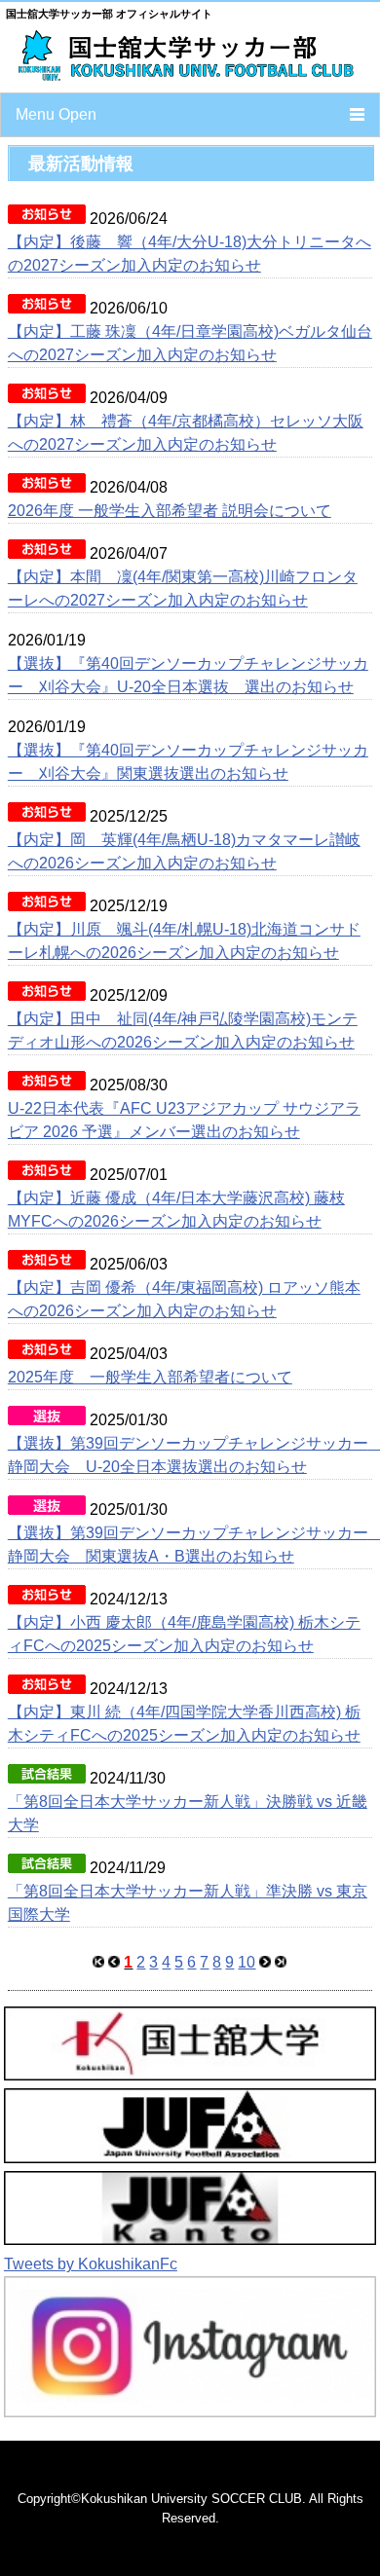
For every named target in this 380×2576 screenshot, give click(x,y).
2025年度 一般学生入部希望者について (150, 1377)
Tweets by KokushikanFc (91, 2264)
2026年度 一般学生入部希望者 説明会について (170, 511)
